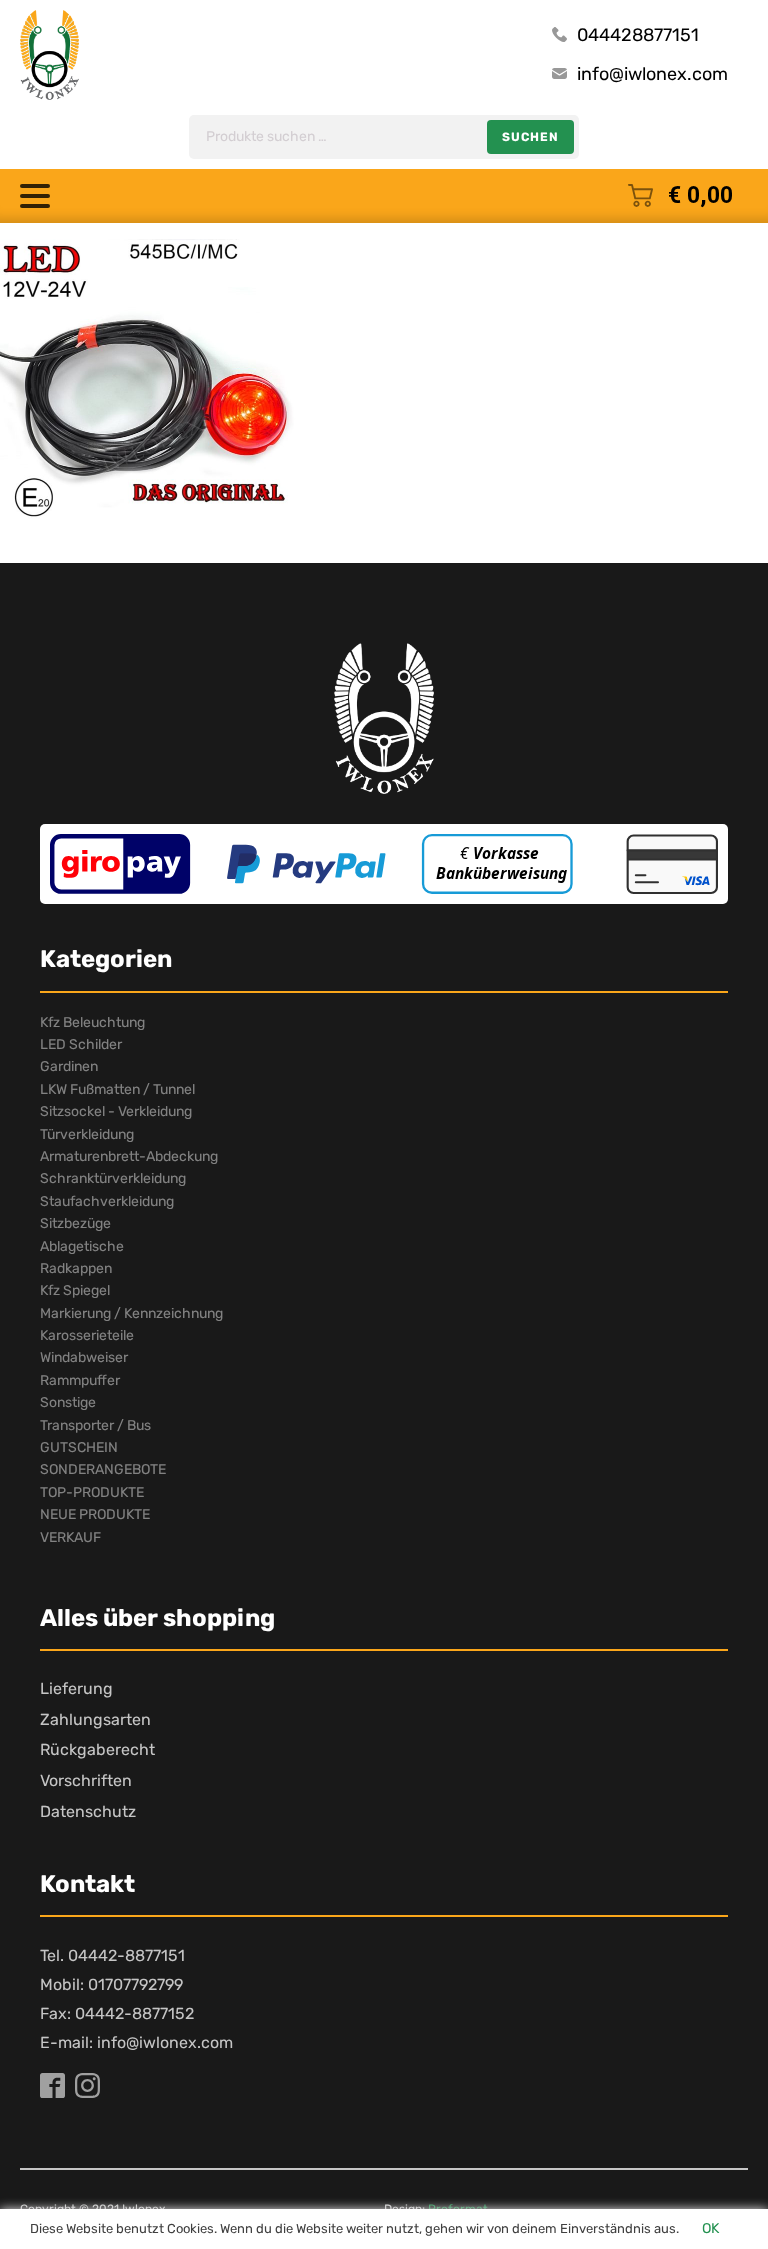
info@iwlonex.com (652, 74)
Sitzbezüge (75, 1223)
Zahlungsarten (95, 1719)
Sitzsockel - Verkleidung (116, 1111)
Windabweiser (84, 1357)
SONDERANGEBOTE (103, 1469)
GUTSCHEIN (79, 1447)
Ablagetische (82, 1246)
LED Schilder (81, 1044)
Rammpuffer (80, 1380)
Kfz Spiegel (75, 1290)
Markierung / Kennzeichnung (131, 1313)
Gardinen (69, 1066)
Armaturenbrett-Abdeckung (129, 1156)
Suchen (530, 137)
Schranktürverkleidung (113, 1178)
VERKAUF (70, 1537)
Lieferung (76, 1688)
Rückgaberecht (97, 1749)
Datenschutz (88, 1811)
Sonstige (68, 1402)
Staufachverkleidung (107, 1201)
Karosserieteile (87, 1335)
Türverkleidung (87, 1134)
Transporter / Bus (95, 1425)
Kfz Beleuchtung (92, 1022)
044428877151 (638, 35)
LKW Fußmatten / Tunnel (117, 1089)
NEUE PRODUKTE (95, 1514)
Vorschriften (86, 1780)
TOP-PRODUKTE (92, 1492)
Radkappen (76, 1268)
